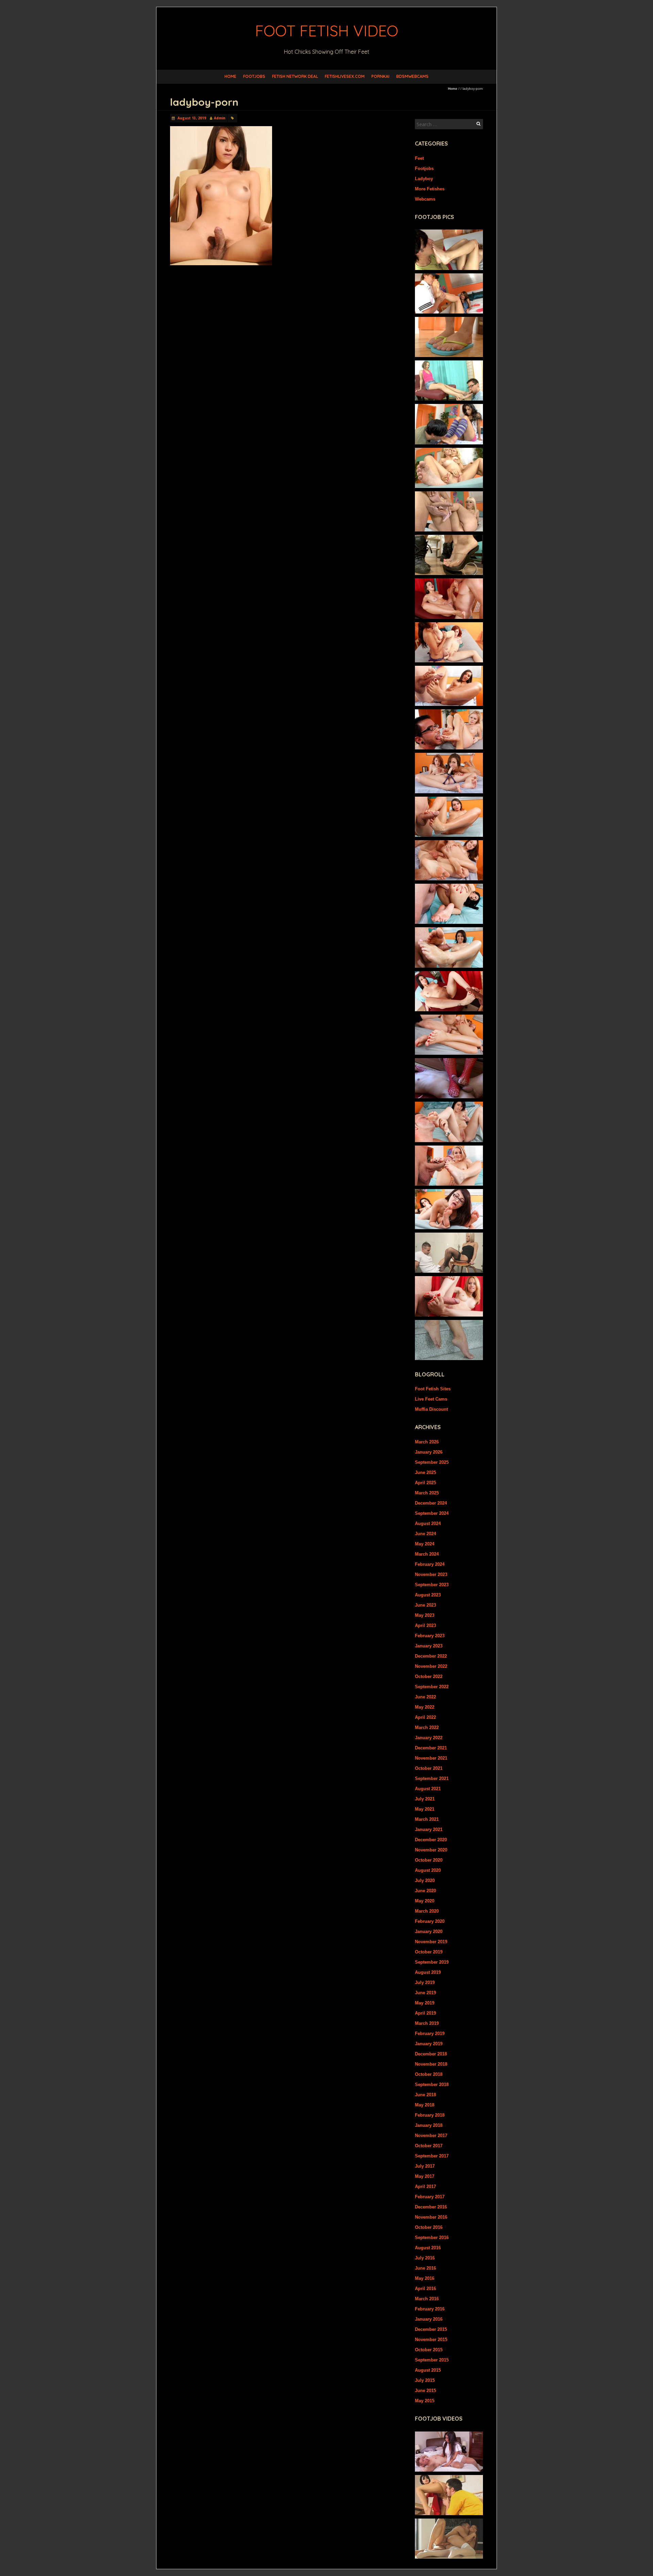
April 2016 (425, 2289)
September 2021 (432, 1778)
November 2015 (431, 2340)
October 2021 (429, 1768)
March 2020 (427, 1911)
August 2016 (428, 2248)
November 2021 (431, 1758)
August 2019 (428, 1972)
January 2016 (429, 2319)
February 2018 (430, 2115)
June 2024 (425, 1534)
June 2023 (425, 1605)
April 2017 (425, 2187)
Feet (419, 158)
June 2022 (425, 1697)
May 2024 (425, 1544)
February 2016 (430, 2309)
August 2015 (428, 2370)
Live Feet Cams (431, 1399)
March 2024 (427, 1554)
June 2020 (425, 1891)
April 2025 (425, 1483)
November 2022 (431, 1666)
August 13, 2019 (191, 118)
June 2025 (425, 1472)
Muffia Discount (431, 1409)
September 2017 (432, 2156)
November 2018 (431, 2064)
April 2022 (425, 1717)
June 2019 (425, 1993)
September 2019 (432, 1962)
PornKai (380, 76)
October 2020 (429, 1860)
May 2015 (425, 2401)
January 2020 (429, 1931)
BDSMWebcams (412, 76)
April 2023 (425, 1625)
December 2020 (431, 1840)
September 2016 (432, 2238)
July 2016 (425, 2258)
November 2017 (431, 2136)
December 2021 (431, 1748)
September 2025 (432, 1462)
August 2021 (428, 1789)
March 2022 (427, 1727)
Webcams (425, 199)
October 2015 (429, 2350)
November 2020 (431, 1850)
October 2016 (429, 2227)
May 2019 (425, 2003)
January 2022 (429, 1738)
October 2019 (429, 1952)
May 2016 (425, 2278)
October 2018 (429, 2074)
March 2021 (427, 1819)
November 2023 (431, 1574)
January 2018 (429, 2125)
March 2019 (427, 2023)
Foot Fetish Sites (433, 1389)
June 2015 (425, 2391)
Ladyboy (424, 179)
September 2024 (432, 1513)
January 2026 (429, 1452)
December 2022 (431, 1656)
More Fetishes (430, 189)
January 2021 (429, 1829)
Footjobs (254, 76)
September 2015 (432, 2360)
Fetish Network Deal (295, 76)
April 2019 (425, 2013)
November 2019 (431, 1942)
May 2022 (425, 1707)
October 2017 (429, 2146)
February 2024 (430, 1564)
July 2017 (425, 2166)
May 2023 (425, 1615)
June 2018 (425, 2095)
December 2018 (431, 2054)
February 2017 (430, 2197)
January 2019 (429, 2044)
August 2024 (428, 1523)
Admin (220, 118)
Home (230, 76)
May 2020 (425, 1901)
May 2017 (425, 2176)
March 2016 (427, 2299)
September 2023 (432, 1585)
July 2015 (425, 2380)
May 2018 (425, 2105)
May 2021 (425, 1809)
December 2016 (431, 2207)
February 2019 (430, 2033)
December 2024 (431, 1503)
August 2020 (428, 1870)
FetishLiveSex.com (345, 76)
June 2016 (425, 2268)
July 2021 (425, 1799)
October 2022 (429, 1676)
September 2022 (432, 1687)
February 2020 (430, 1921)
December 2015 (431, 2329)
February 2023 (430, 1636)
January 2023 (429, 1646)
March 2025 (427, 1493)
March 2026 (427, 1442)
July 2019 (425, 1982)
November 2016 (431, 2217)
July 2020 (425, 1880)
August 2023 (428, 1595)
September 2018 (432, 2084)
